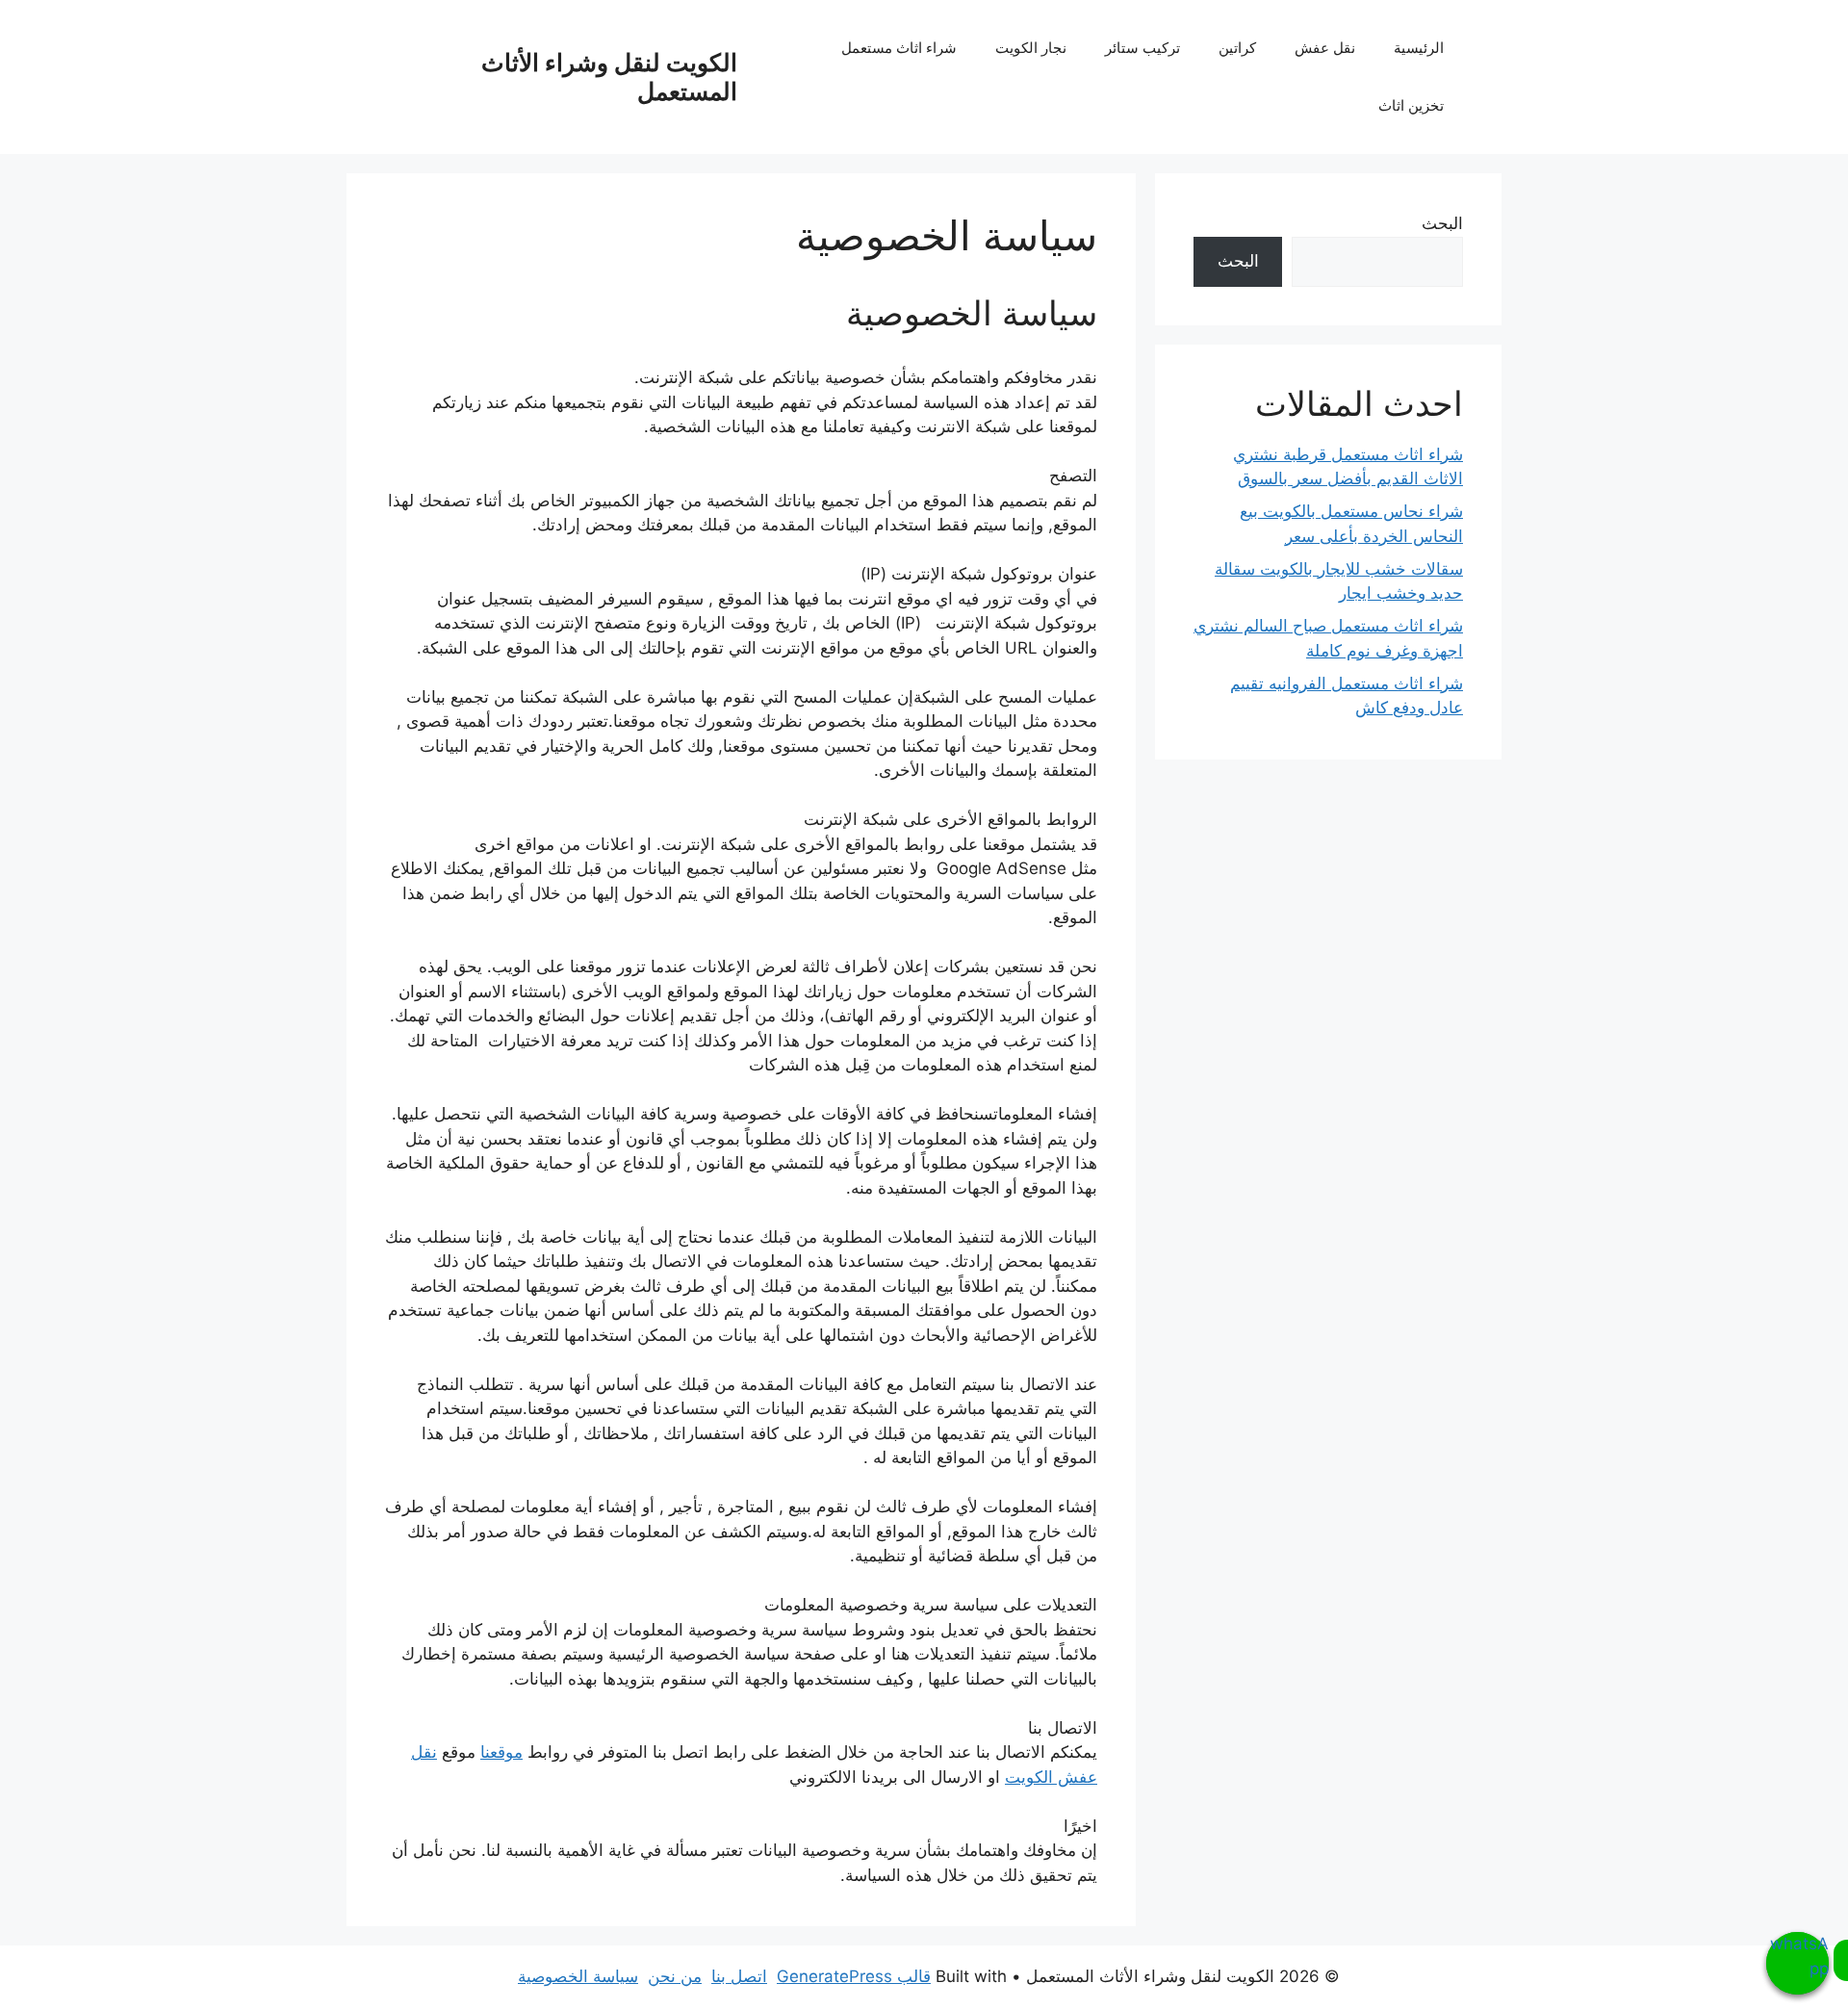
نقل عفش (1325, 48)
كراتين (1237, 48)
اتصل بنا (739, 1976)
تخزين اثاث (1411, 105)
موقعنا (501, 1752)
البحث (1442, 223)
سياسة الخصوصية (578, 1976)
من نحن (675, 1976)
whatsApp (1799, 1956)
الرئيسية (1419, 48)
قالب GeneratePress (854, 1976)
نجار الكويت (1031, 48)
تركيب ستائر (1142, 48)
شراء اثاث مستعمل (899, 48)
